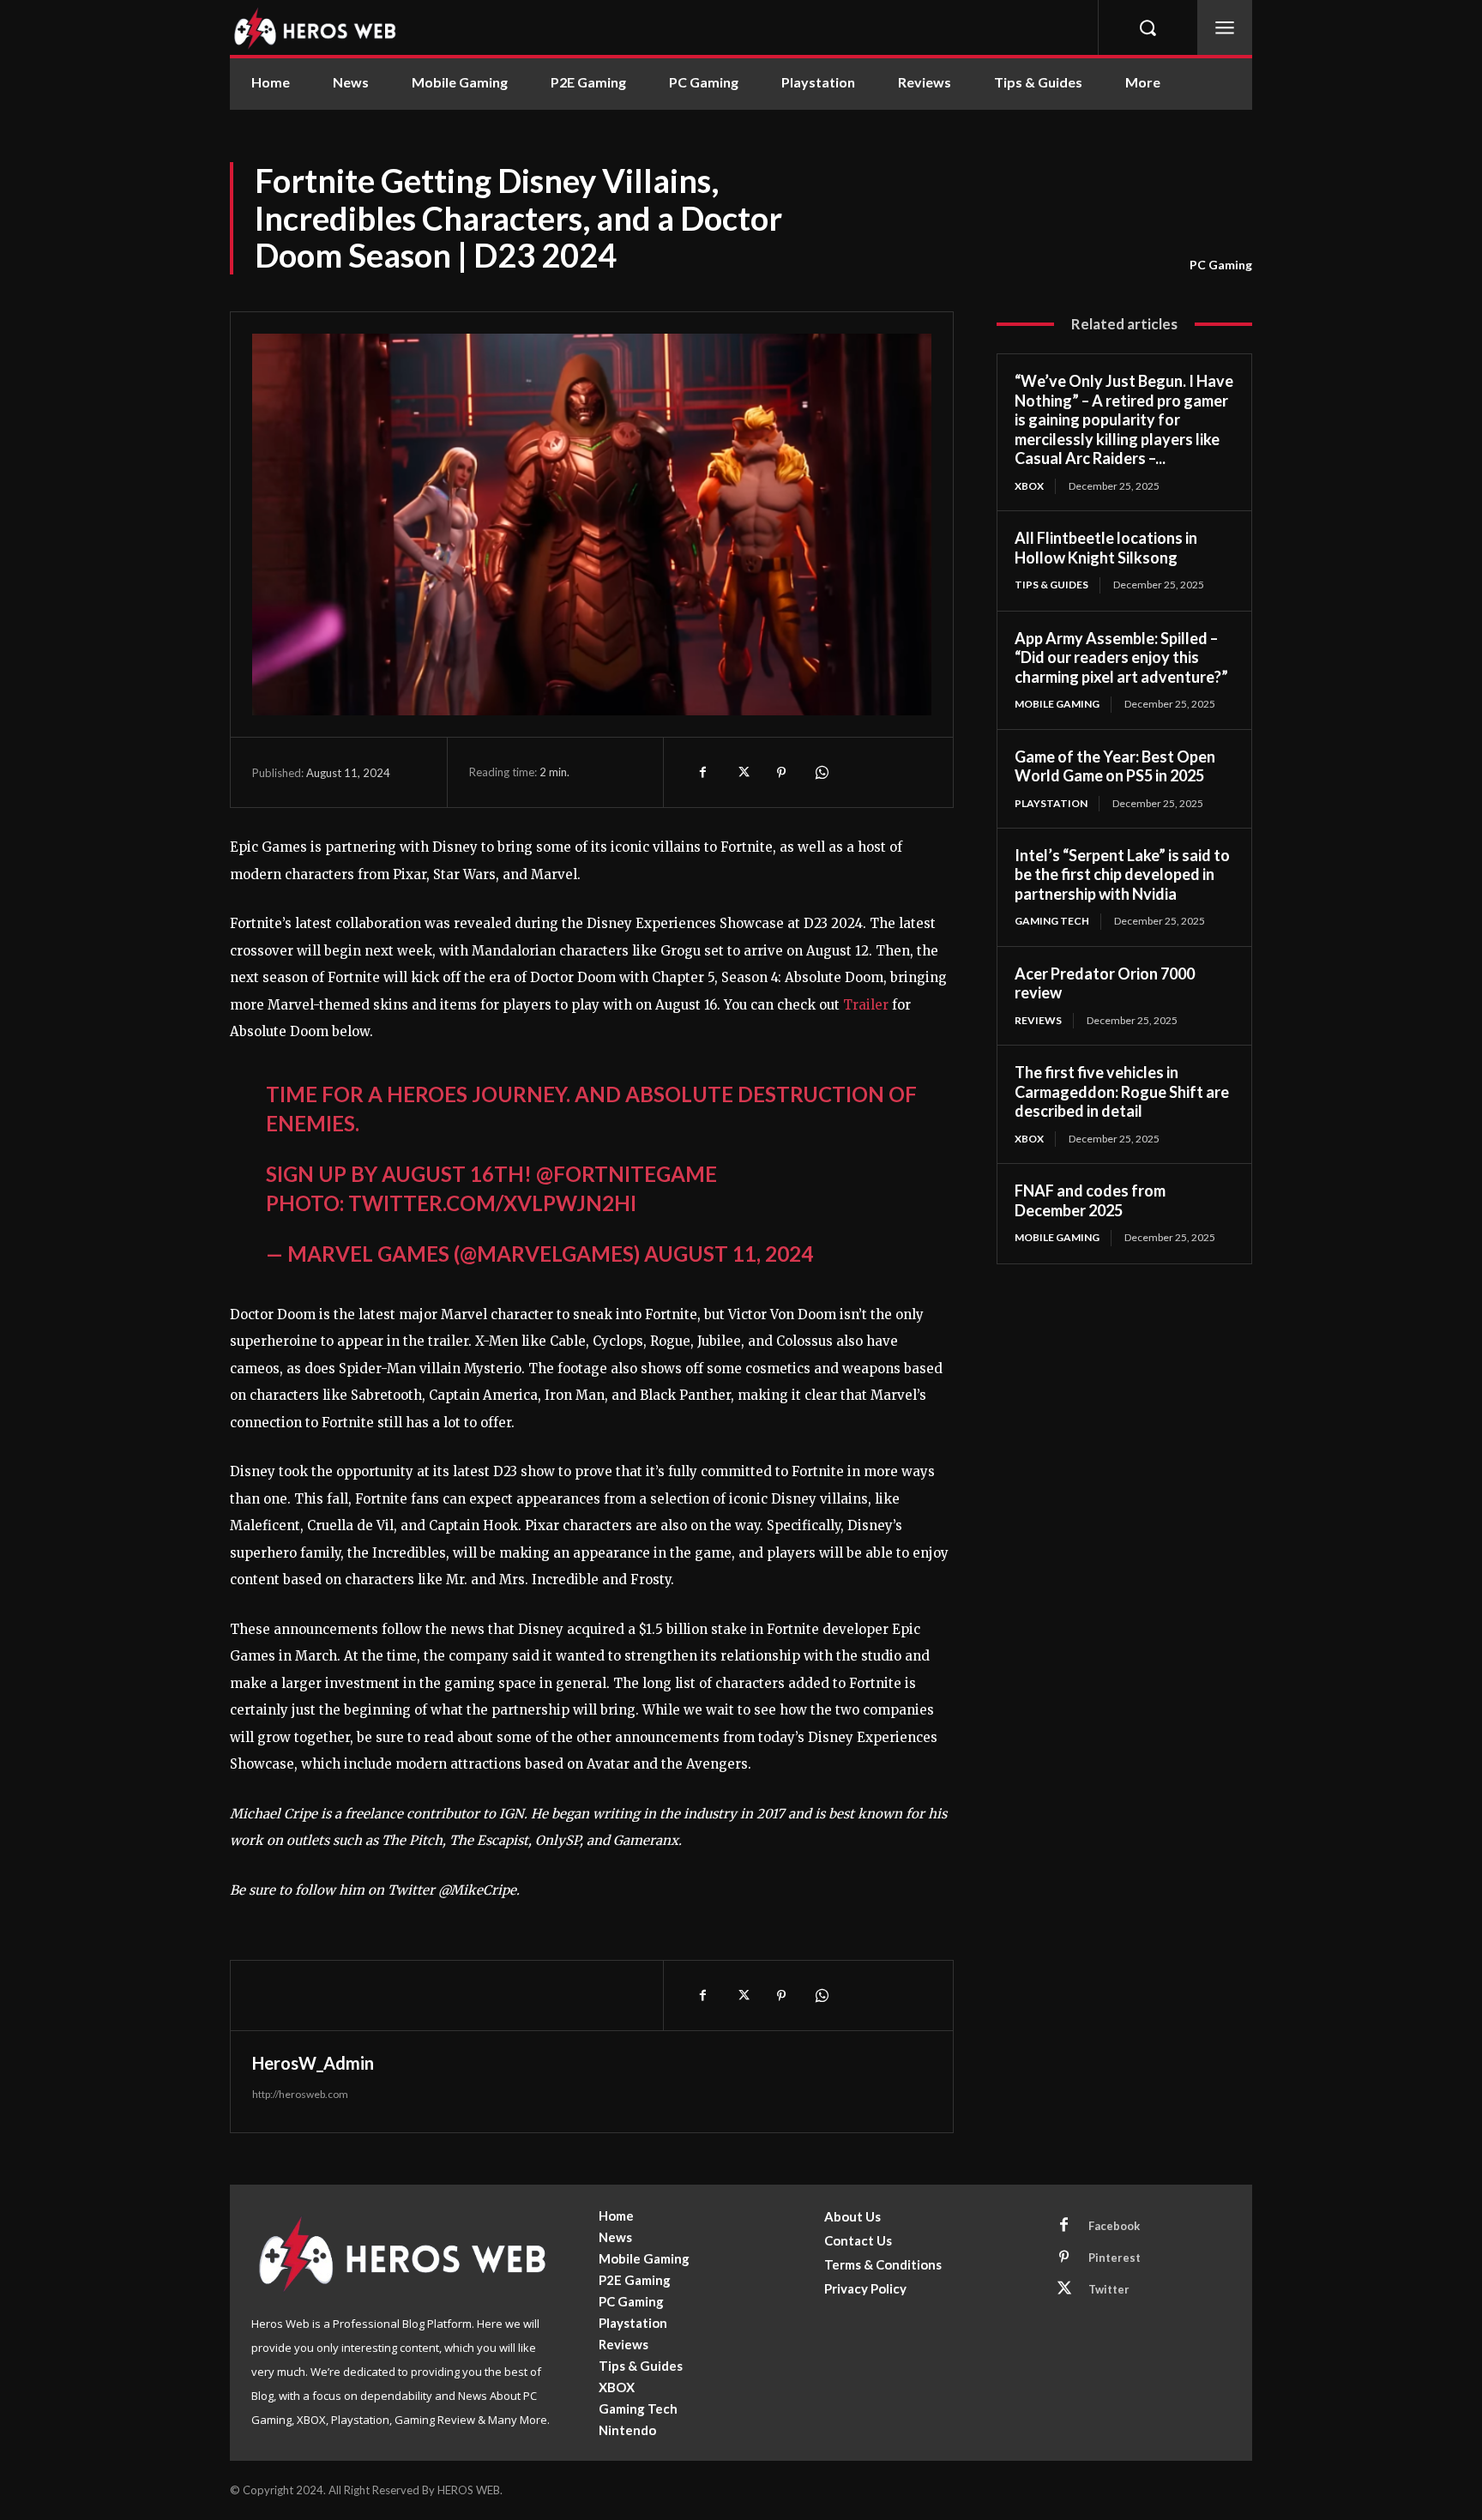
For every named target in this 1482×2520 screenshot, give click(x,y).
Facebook (1114, 2226)
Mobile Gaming (1057, 704)
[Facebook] (702, 772)
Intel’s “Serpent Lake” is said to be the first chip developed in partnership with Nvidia (1122, 874)
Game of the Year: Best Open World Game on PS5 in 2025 (1115, 766)
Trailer (866, 1005)
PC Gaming (1221, 265)
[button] (1148, 27)
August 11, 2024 (729, 1254)
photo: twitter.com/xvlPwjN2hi (451, 1203)
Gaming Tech (1052, 921)
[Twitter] (742, 772)
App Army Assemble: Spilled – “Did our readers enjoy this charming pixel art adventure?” (1121, 657)
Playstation (1051, 803)
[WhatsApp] (821, 772)
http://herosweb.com (300, 2094)
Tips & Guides (1051, 585)
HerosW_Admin (313, 2063)
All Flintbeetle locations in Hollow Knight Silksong (1106, 548)
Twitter (1109, 2289)
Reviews (1038, 1020)
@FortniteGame (627, 1174)
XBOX (1029, 486)
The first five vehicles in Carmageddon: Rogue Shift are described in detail (1122, 1091)
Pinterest (1115, 2258)
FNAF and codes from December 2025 (1090, 1200)
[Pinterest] (781, 772)
